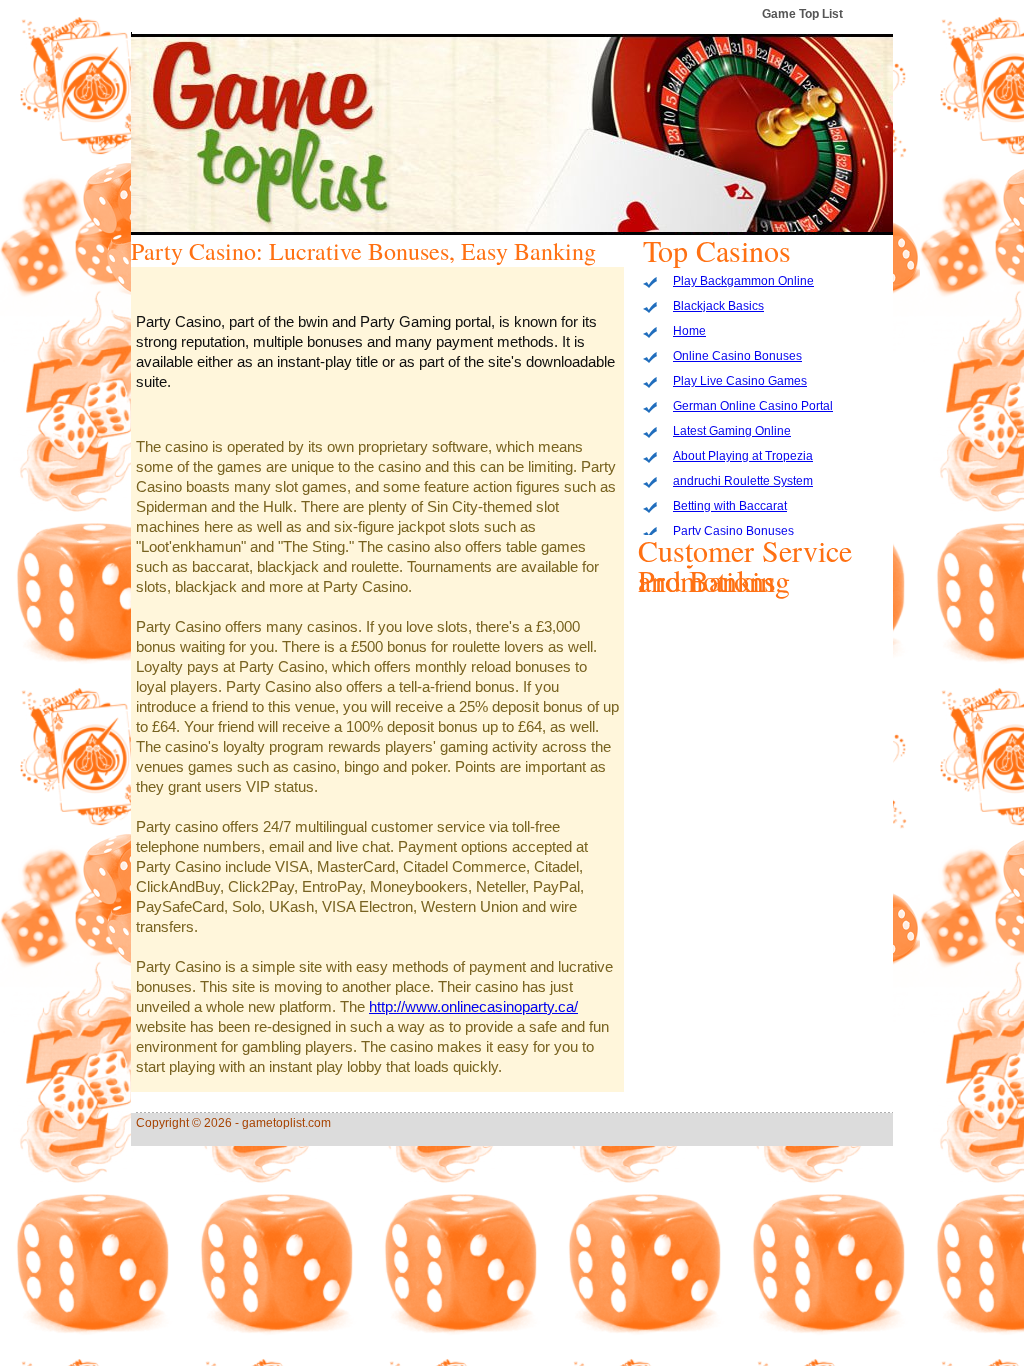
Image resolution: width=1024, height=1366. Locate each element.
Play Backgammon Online (743, 281)
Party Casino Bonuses (733, 531)
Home (689, 331)
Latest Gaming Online (732, 431)
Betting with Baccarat (730, 506)
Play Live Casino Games (740, 381)
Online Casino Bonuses (737, 356)
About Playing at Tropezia (743, 456)
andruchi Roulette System (743, 481)
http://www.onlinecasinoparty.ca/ (473, 1006)
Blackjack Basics (718, 306)
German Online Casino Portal (753, 406)
